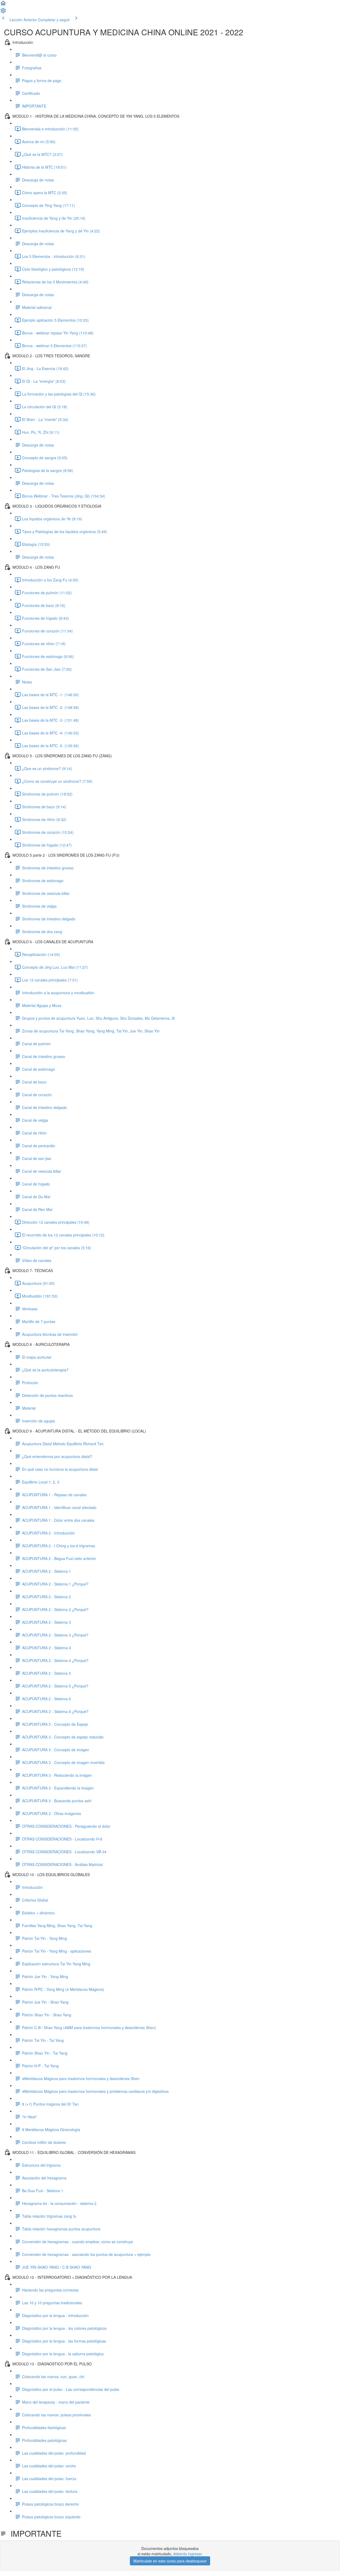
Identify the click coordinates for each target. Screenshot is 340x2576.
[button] (3, 5)
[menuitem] (3, 12)
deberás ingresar (187, 2554)
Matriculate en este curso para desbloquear (170, 2561)
